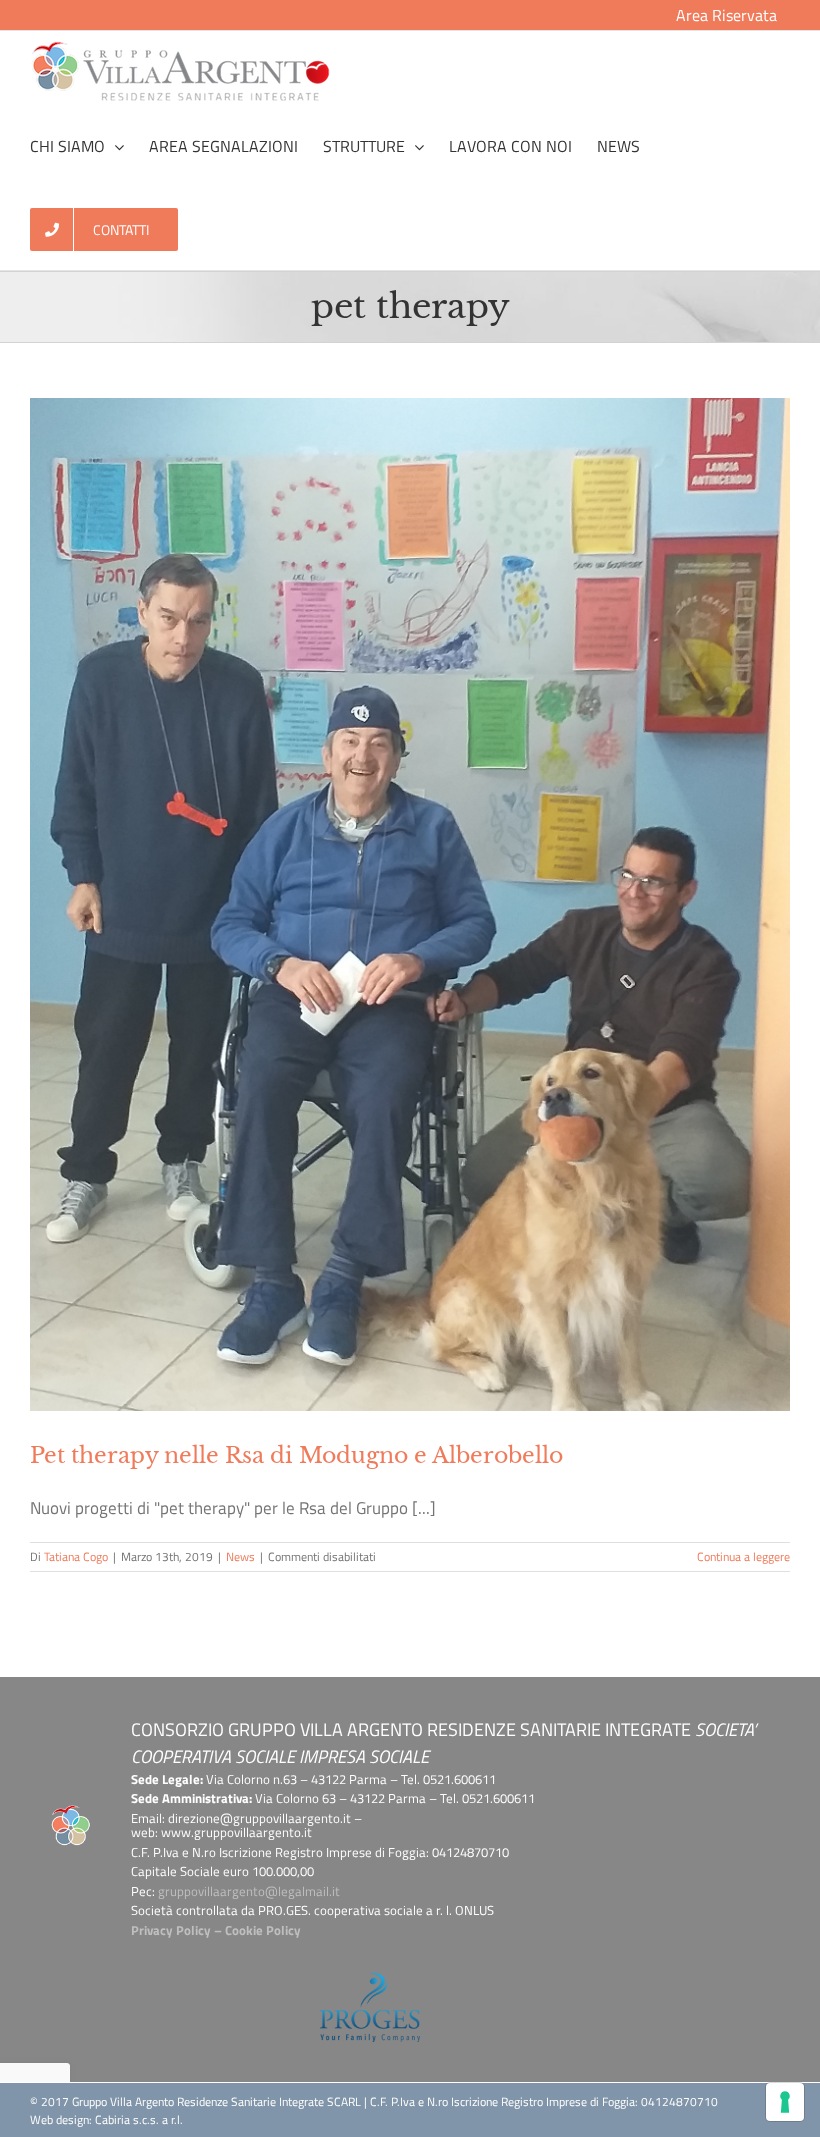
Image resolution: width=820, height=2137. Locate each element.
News (240, 1556)
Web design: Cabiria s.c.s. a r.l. (106, 2119)
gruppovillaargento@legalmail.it (249, 1891)
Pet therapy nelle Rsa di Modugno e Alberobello (296, 1455)
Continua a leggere (743, 1556)
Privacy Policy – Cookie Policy (216, 1930)
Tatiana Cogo (76, 1556)
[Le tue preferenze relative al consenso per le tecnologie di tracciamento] (785, 2102)
